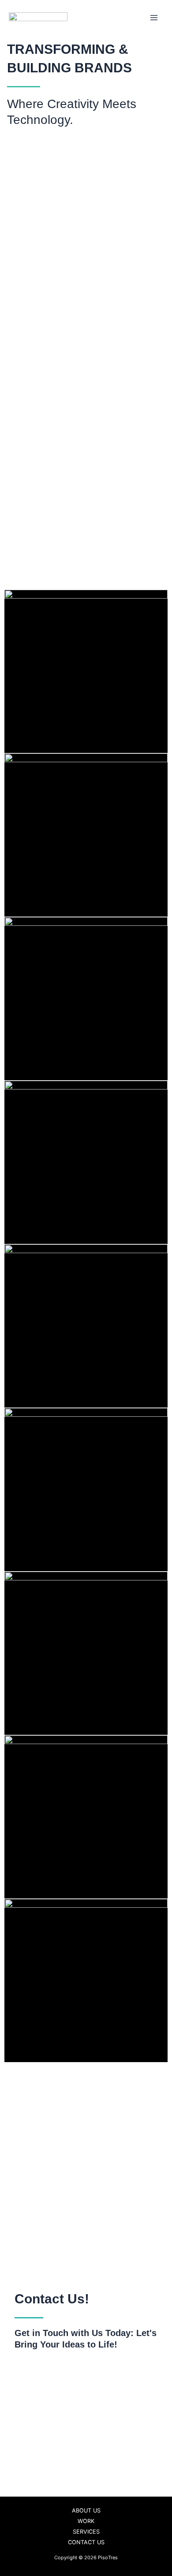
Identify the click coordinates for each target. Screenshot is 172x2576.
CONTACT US (86, 2542)
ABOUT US (86, 2510)
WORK (86, 2521)
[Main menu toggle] (154, 18)
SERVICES (86, 2532)
